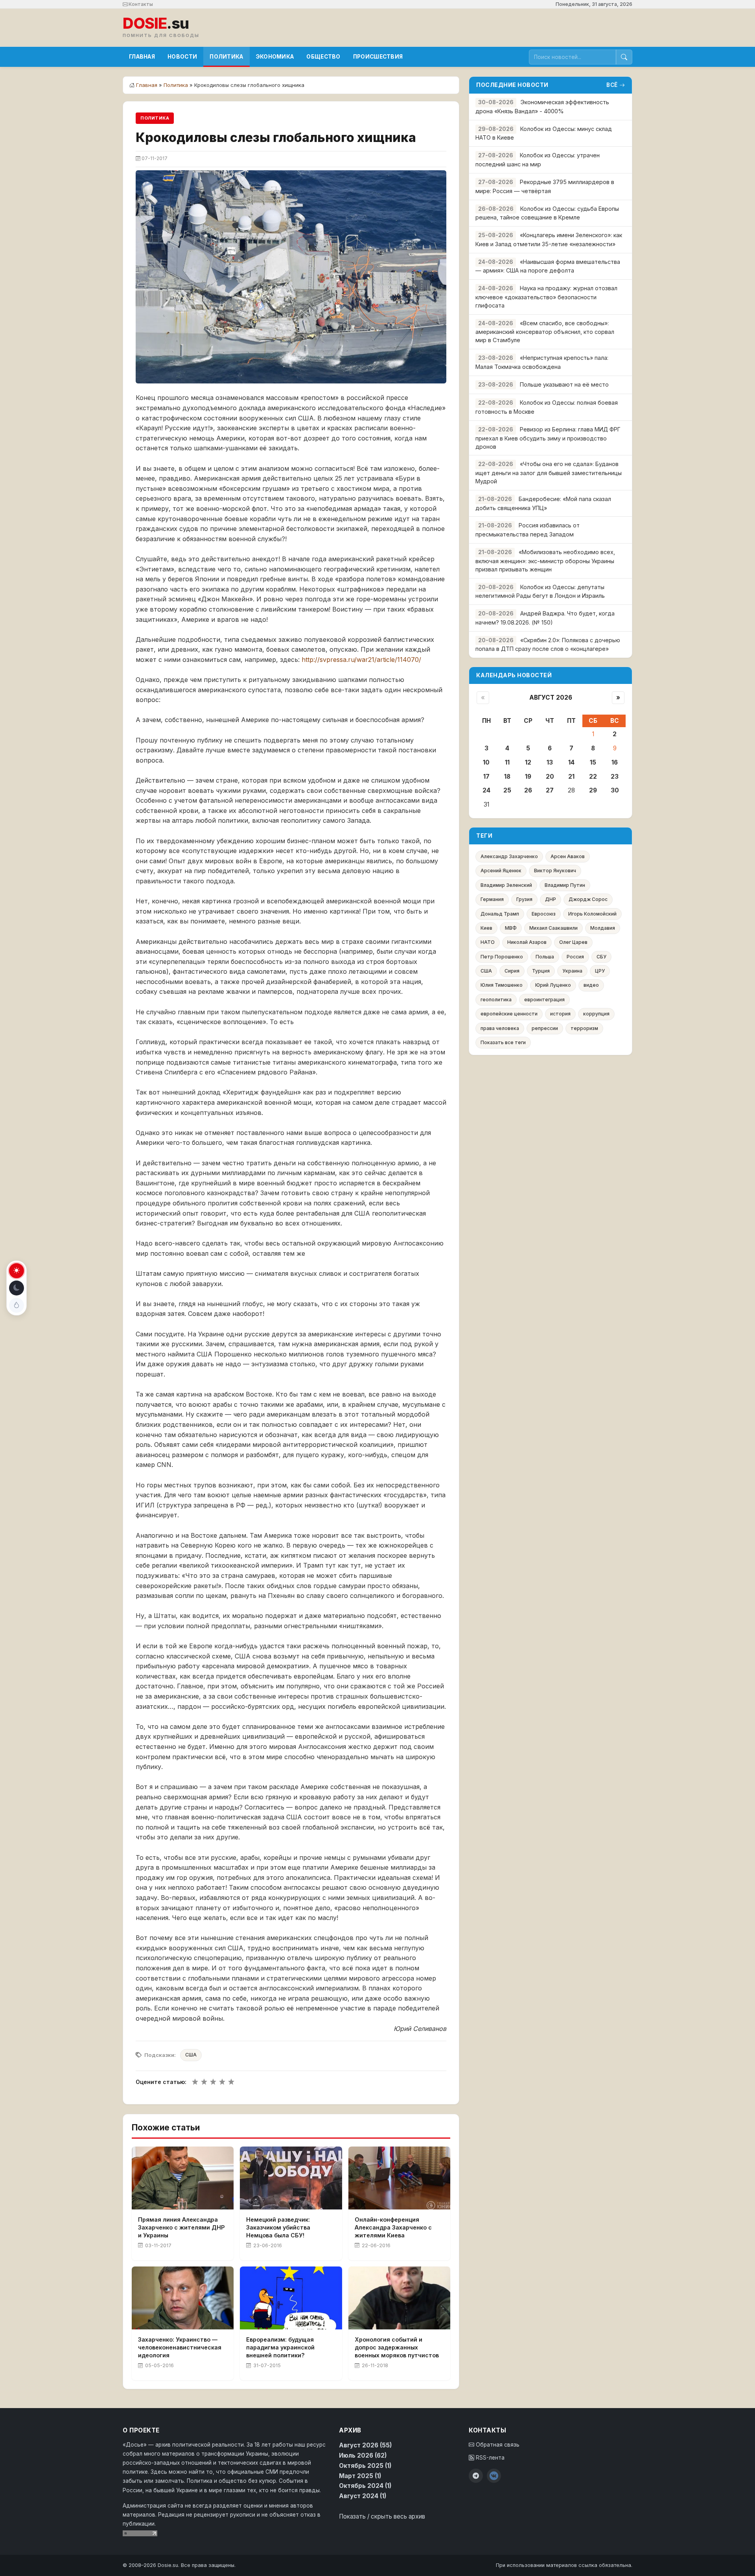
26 (528, 790)
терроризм (584, 1028)
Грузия (524, 899)
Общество (323, 57)
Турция (541, 971)
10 (486, 762)
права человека (500, 1028)
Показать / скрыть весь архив (382, 2516)
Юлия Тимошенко (502, 985)
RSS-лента (489, 2458)
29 (593, 790)
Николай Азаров (527, 942)
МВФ (511, 928)
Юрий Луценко (553, 985)
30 (615, 790)
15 (593, 762)
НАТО (488, 942)
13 (550, 762)
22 (593, 777)
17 (486, 777)
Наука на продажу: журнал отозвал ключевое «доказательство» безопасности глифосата (546, 297)
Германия (492, 899)
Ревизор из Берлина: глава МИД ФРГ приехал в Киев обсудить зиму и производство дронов (548, 438)
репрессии (545, 1028)
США (191, 2055)
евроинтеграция (544, 1000)
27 (550, 790)
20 (550, 777)
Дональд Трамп (500, 914)
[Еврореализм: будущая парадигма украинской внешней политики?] (291, 2298)
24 (486, 790)
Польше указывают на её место (564, 384)
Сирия (512, 971)
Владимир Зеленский (506, 885)
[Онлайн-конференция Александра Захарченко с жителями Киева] (399, 2178)
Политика (226, 57)
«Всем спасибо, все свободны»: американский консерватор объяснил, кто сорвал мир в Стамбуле (545, 332)
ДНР (551, 899)
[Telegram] (476, 2476)
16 (615, 762)
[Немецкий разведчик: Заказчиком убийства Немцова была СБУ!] (291, 2178)
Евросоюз (544, 914)
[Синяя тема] (17, 1305)
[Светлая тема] (17, 1271)
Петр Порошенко (502, 957)
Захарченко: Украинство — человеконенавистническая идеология (180, 2347)
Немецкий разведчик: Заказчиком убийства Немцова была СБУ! (278, 2227)
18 (507, 777)
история (560, 1014)
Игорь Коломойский (592, 914)
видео (591, 985)
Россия (575, 957)
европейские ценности (509, 1014)
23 (615, 777)
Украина (572, 971)
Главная (142, 57)
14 (571, 762)
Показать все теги (503, 1042)
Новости (182, 57)
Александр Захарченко (509, 856)
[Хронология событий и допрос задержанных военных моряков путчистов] (399, 2298)
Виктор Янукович (555, 871)
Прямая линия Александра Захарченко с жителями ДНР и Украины (181, 2227)
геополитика (496, 1000)
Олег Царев (573, 942)
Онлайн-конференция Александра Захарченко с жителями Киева (393, 2227)
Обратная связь (497, 2445)
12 (528, 762)
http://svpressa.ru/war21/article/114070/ (361, 660)
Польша (545, 957)
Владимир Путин (565, 885)
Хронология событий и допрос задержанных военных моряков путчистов (397, 2347)
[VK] (494, 2476)
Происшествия (378, 57)
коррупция (596, 1014)
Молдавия (603, 928)
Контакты (140, 4)
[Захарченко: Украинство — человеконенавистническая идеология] (183, 2298)
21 (571, 777)
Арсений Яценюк (501, 871)
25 (507, 790)
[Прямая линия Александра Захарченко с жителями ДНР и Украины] (183, 2178)
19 (528, 777)
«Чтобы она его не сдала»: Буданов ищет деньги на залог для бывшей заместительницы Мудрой (549, 473)
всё (612, 85)
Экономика (275, 57)
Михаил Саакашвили (553, 928)
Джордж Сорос (588, 899)
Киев (486, 928)
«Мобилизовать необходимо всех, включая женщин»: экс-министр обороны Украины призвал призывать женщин (545, 561)
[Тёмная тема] (17, 1288)
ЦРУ (600, 971)
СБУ (601, 957)
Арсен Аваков (568, 856)
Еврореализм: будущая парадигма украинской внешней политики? (280, 2347)
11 (507, 762)
